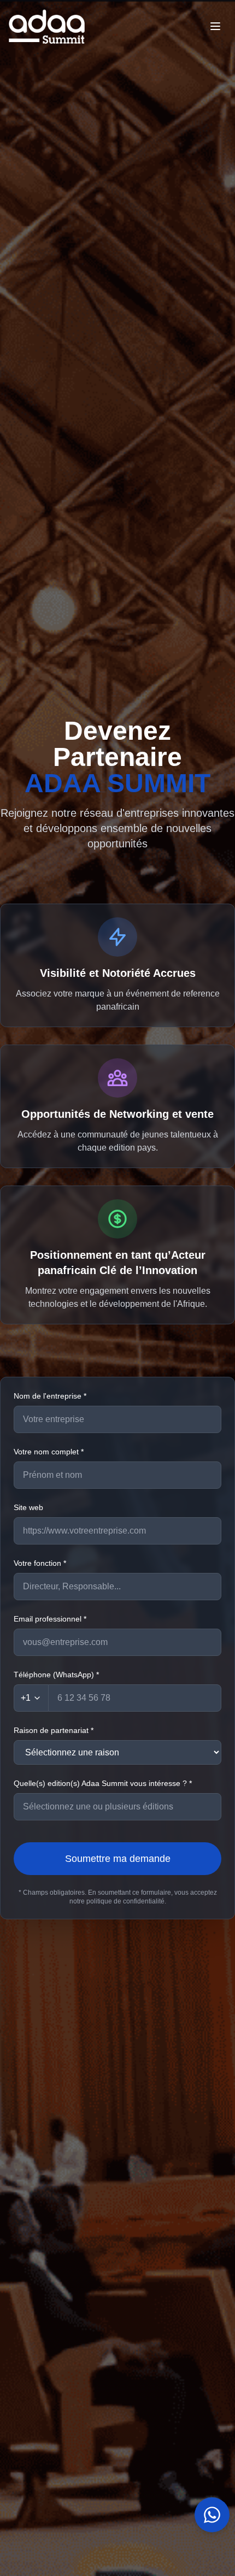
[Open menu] (215, 26)
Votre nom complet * (49, 1452)
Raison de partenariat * (54, 1730)
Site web (28, 1507)
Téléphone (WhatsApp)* (56, 1675)
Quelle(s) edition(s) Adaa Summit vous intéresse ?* (103, 1783)
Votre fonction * (40, 1563)
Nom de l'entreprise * (50, 1396)
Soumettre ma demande (118, 1859)
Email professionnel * (50, 1619)
